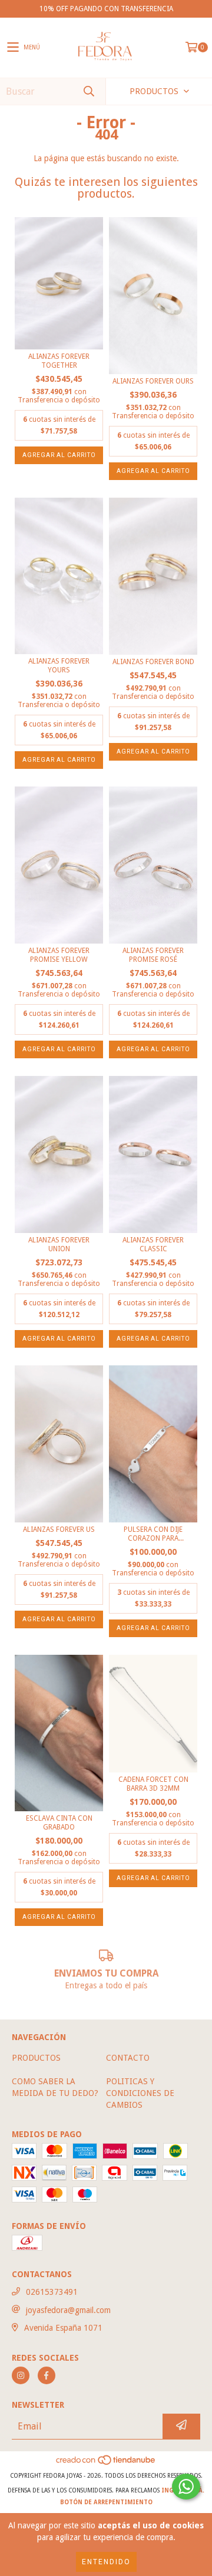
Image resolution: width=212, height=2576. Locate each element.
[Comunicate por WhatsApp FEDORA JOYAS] (186, 2487)
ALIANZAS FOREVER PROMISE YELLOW (59, 955)
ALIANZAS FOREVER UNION (59, 1244)
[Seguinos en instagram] (21, 2375)
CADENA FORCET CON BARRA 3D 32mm (153, 1784)
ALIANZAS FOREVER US (59, 1529)
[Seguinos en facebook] (47, 2375)
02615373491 (52, 2292)
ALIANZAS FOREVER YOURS (59, 666)
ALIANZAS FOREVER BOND (153, 662)
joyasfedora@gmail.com (68, 2310)
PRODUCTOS (36, 2058)
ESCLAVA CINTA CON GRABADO (59, 1823)
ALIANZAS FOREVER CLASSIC (153, 1244)
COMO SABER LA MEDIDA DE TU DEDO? (55, 2087)
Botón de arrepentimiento (106, 2502)
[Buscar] (88, 91)
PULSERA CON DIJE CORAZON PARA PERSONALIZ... (153, 1534)
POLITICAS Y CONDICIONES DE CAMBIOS (140, 2093)
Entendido (106, 2562)
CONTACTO (128, 2058)
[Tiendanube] (106, 2464)
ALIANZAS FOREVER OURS (153, 381)
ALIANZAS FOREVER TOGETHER (59, 361)
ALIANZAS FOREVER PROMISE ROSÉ (153, 955)
